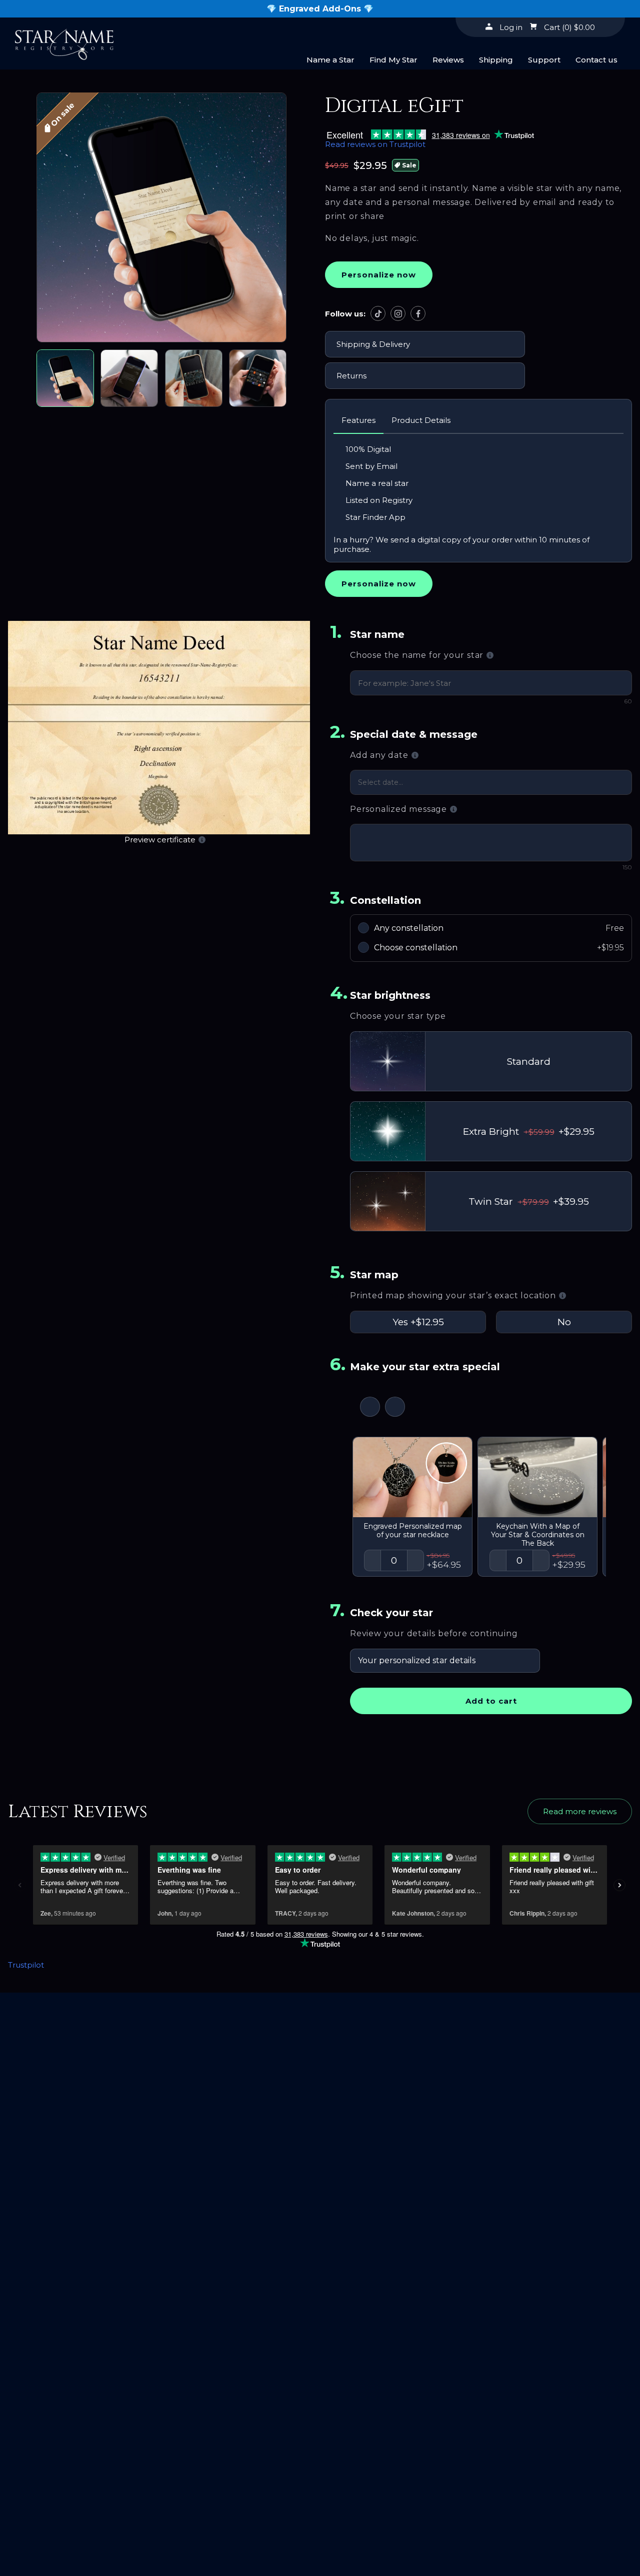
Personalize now (379, 275)
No (564, 1322)
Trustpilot (26, 1965)
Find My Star (393, 60)
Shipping (496, 60)
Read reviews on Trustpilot (375, 144)
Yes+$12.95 (418, 1322)
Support (544, 60)
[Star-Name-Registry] (64, 41)
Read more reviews (580, 1811)
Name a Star (330, 60)
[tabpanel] (478, 498)
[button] (161, 218)
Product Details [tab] (421, 420)
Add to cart (491, 1701)
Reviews (448, 60)
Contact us (596, 60)
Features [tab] (358, 420)
